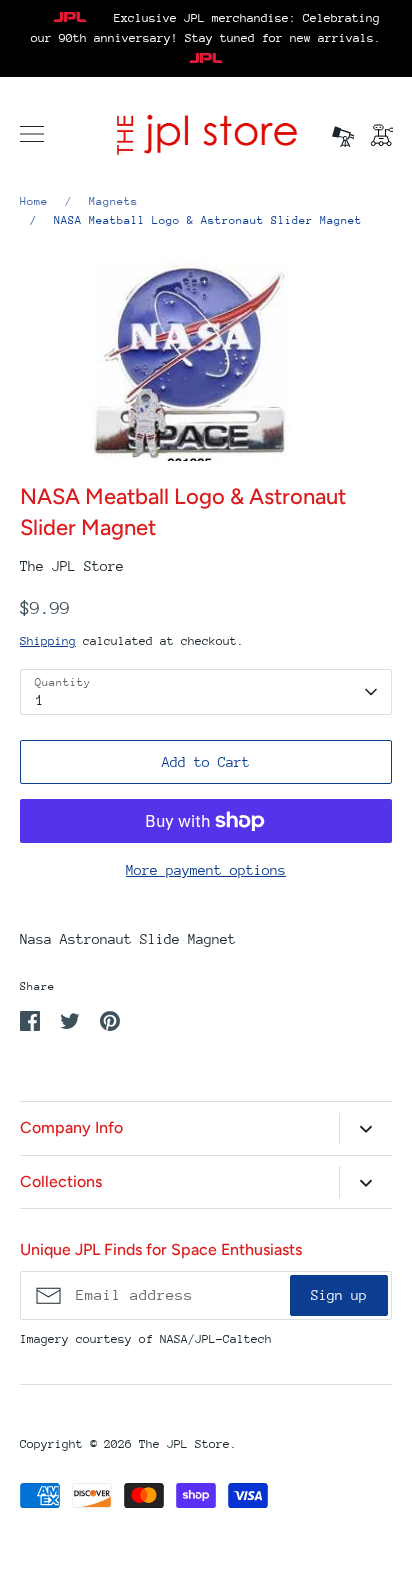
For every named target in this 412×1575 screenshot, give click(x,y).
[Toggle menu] (32, 134)
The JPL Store (72, 566)
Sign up (339, 1295)
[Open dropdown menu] (365, 1129)
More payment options (206, 870)
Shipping (48, 641)
